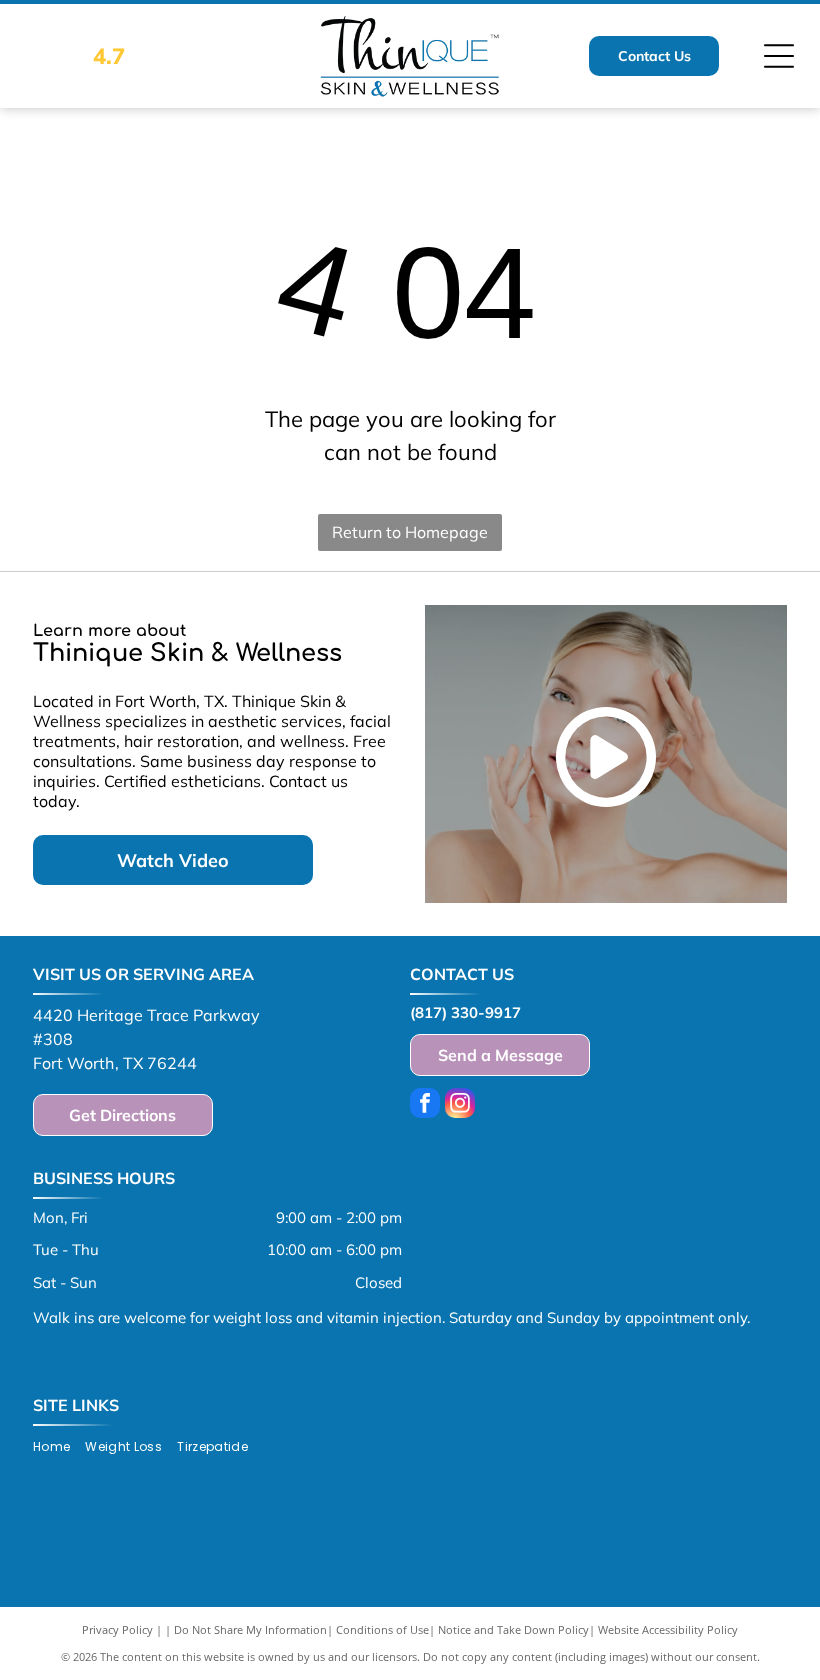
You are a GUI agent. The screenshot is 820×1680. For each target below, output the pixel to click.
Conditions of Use (382, 1629)
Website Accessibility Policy (668, 1629)
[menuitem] (59, 1447)
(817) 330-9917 (465, 1012)
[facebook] (425, 1105)
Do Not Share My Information (250, 1629)
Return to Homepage (410, 532)
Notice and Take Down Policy (513, 1629)
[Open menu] (779, 56)
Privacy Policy (117, 1629)
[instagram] (460, 1105)
